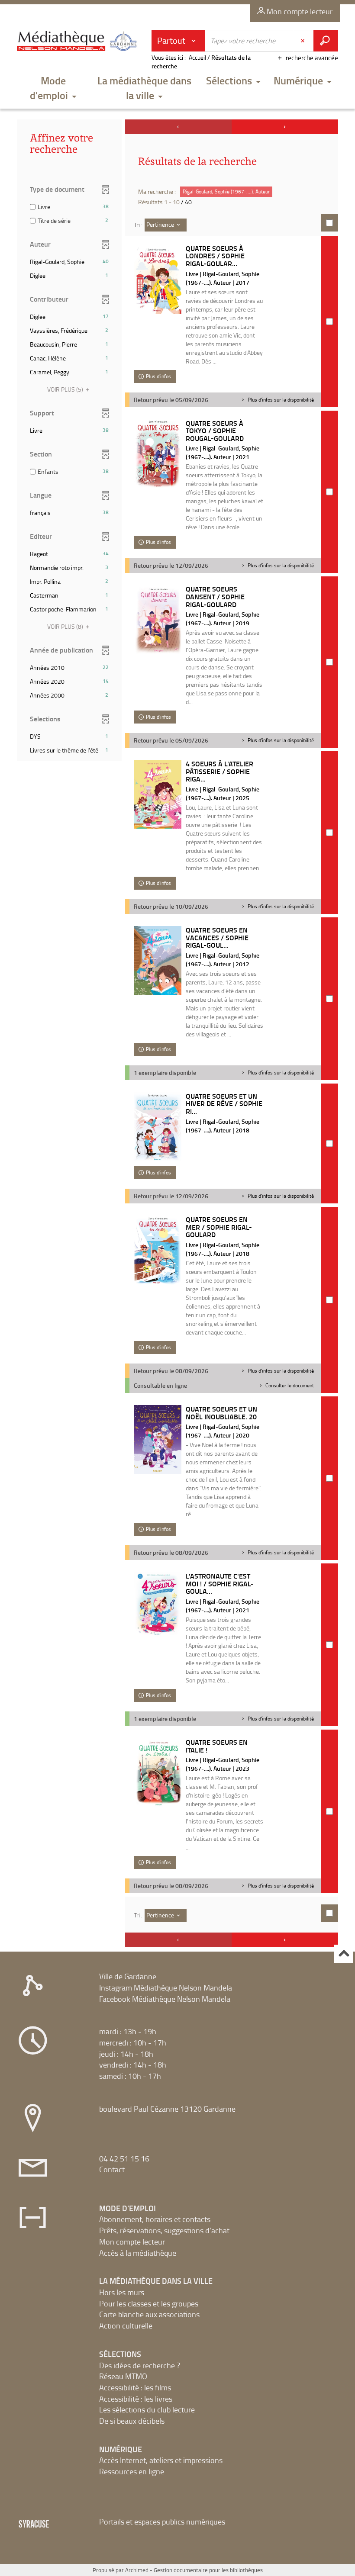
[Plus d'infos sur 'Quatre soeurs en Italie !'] (158, 1773)
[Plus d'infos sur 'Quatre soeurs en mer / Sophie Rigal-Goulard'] (158, 1250)
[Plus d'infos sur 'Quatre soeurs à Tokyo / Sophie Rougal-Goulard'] (158, 454)
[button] (53, 89)
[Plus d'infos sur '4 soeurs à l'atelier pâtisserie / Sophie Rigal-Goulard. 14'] (158, 794)
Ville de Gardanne (128, 1976)
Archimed (137, 2570)
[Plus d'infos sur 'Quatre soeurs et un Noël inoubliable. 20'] (158, 1440)
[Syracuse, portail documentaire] (78, 44)
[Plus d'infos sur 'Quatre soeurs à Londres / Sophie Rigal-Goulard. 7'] (158, 279)
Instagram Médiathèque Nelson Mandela (166, 1987)
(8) (66, 626)
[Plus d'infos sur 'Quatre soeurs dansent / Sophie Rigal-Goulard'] (158, 619)
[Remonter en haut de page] (344, 1954)
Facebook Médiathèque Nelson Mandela (165, 1999)
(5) (66, 389)
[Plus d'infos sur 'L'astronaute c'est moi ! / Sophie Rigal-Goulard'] (158, 1604)
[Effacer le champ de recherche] (303, 41)
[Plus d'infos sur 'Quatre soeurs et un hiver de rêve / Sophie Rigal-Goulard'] (158, 1127)
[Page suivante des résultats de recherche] (285, 127)
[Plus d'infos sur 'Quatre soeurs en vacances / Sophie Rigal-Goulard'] (158, 960)
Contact (112, 2169)
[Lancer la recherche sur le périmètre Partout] (326, 41)
